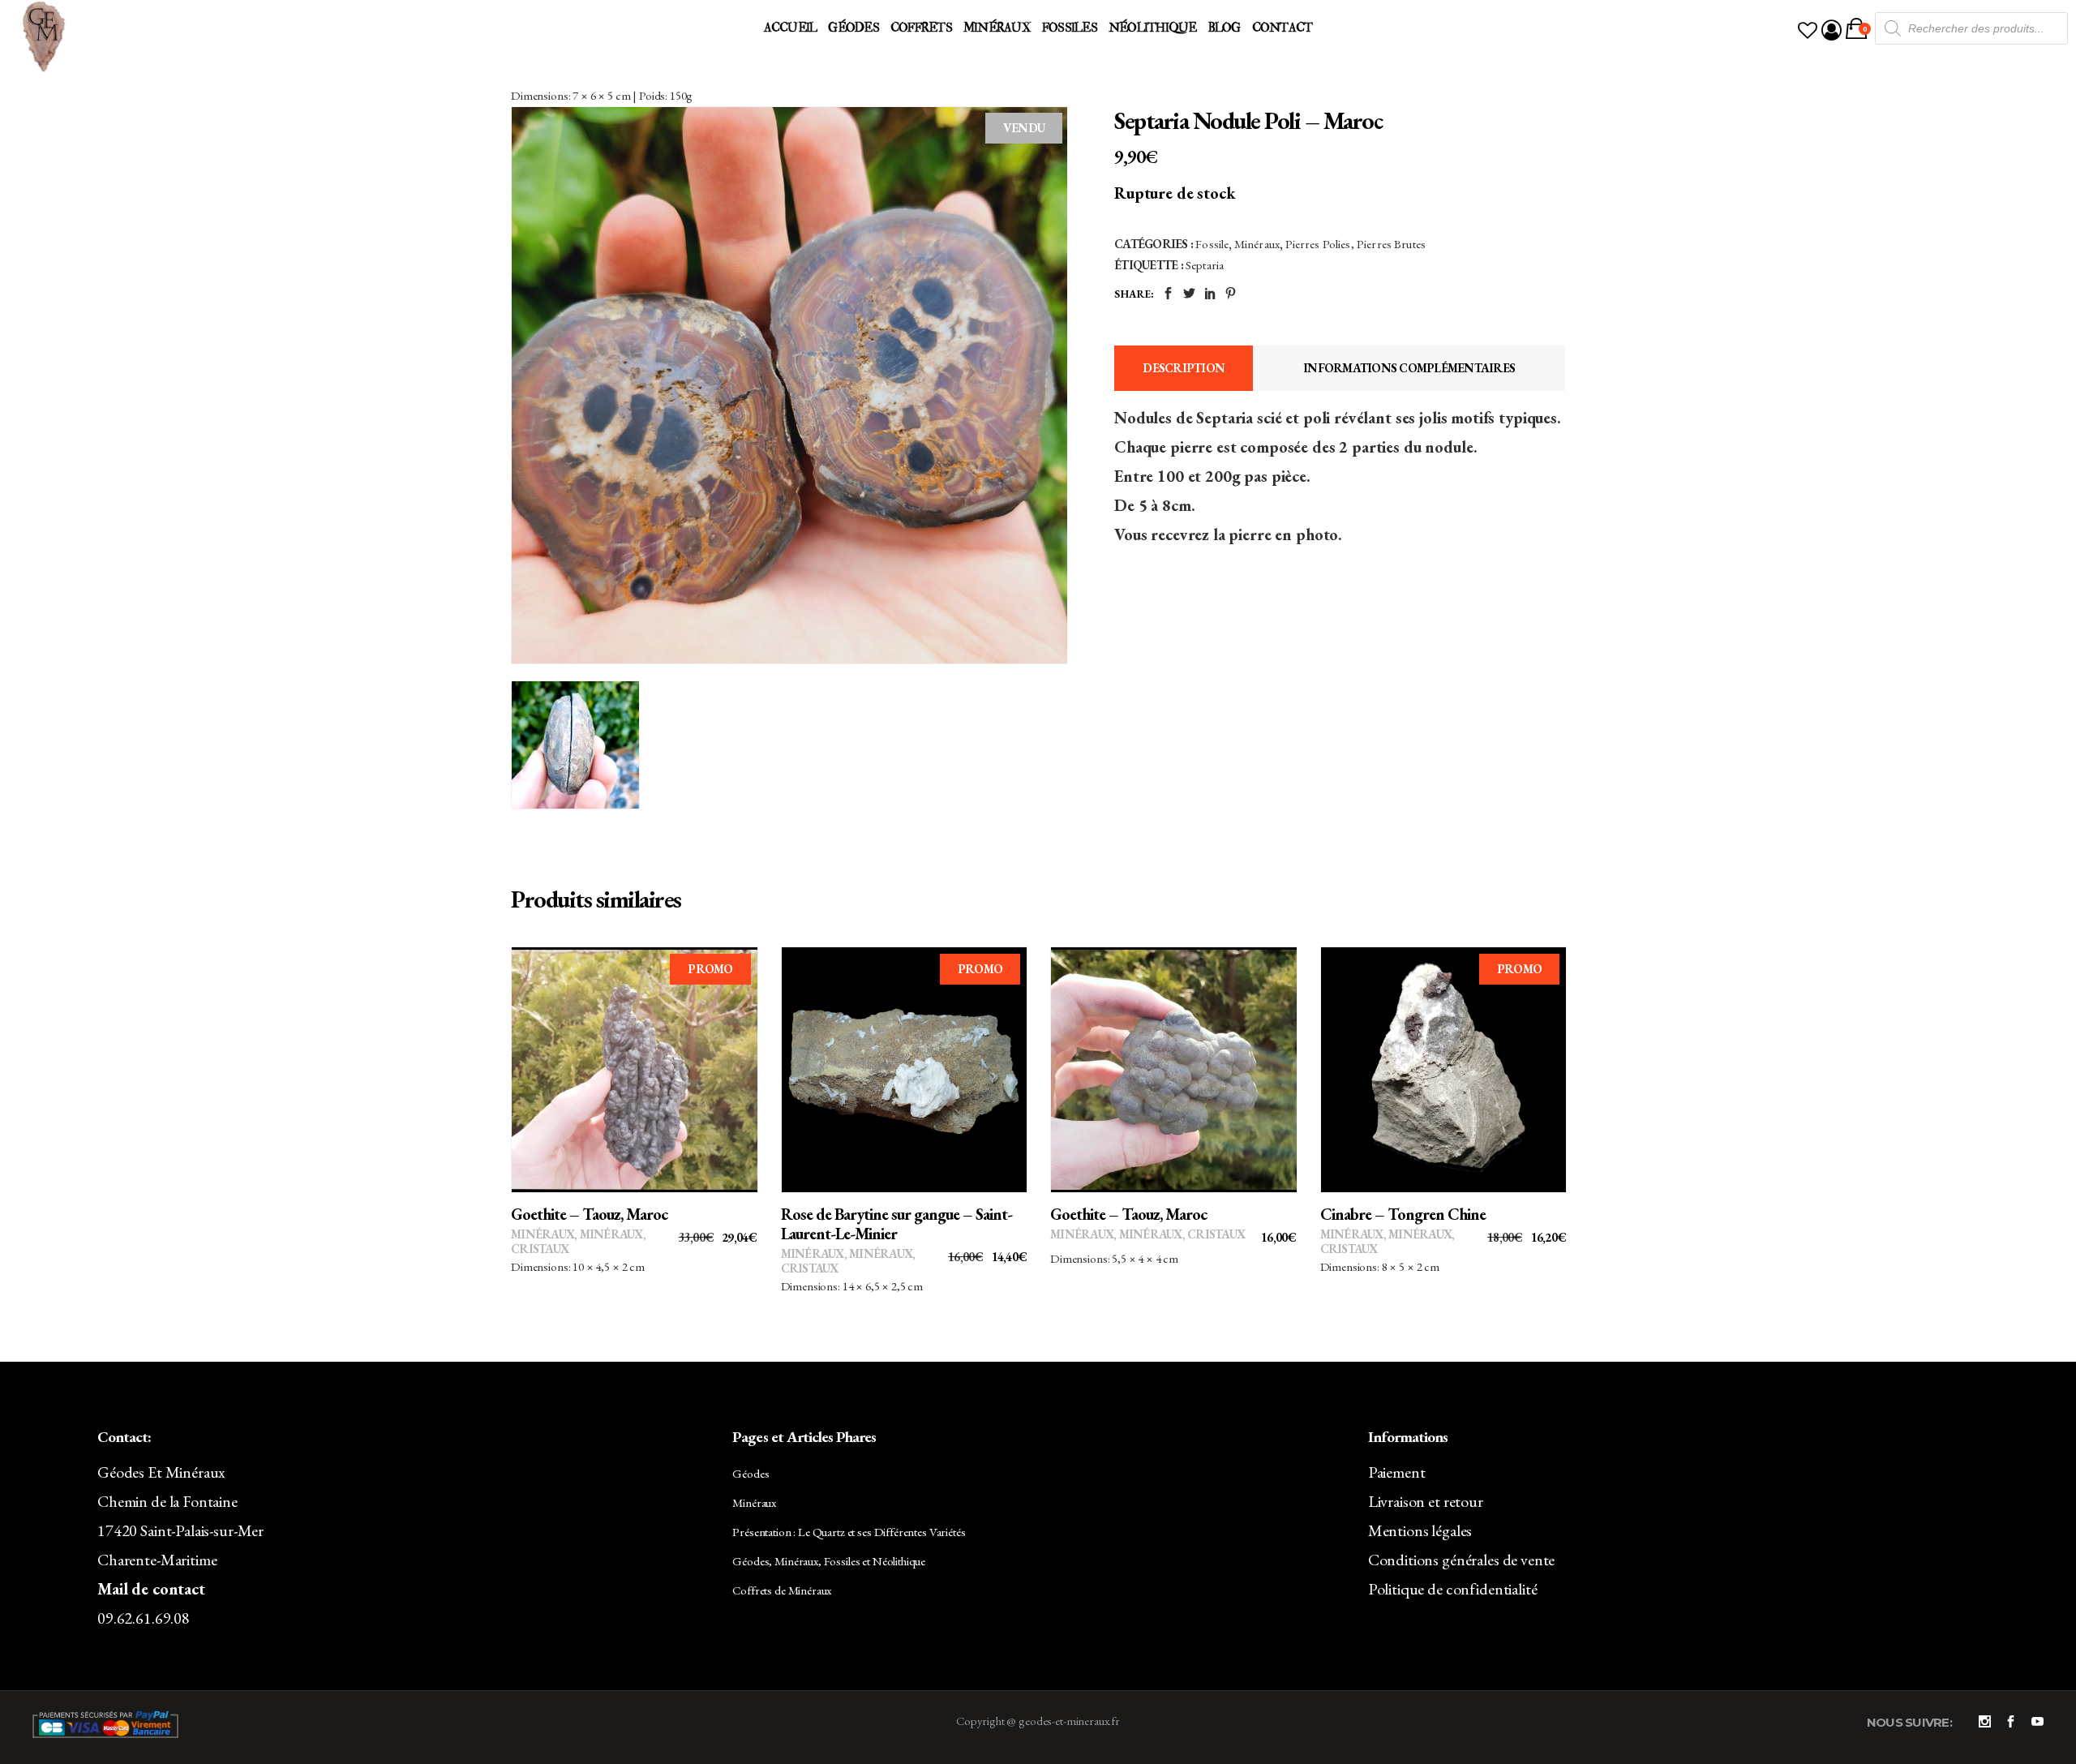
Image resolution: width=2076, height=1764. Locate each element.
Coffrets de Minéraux (782, 1590)
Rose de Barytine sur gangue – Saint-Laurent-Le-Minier (896, 1224)
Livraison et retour (1426, 1501)
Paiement (1397, 1472)
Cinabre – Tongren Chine (1403, 1214)
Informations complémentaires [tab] (1409, 368)
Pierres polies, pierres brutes (1356, 244)
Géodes (751, 1473)
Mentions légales (1420, 1530)
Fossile (1212, 244)
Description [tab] (1184, 368)
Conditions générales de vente (1462, 1560)
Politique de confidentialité (1453, 1589)
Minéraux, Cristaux (1182, 1234)
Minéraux (1257, 244)
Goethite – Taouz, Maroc (589, 1214)
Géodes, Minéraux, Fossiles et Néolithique (829, 1561)
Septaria (1205, 265)
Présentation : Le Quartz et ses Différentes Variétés (849, 1532)
